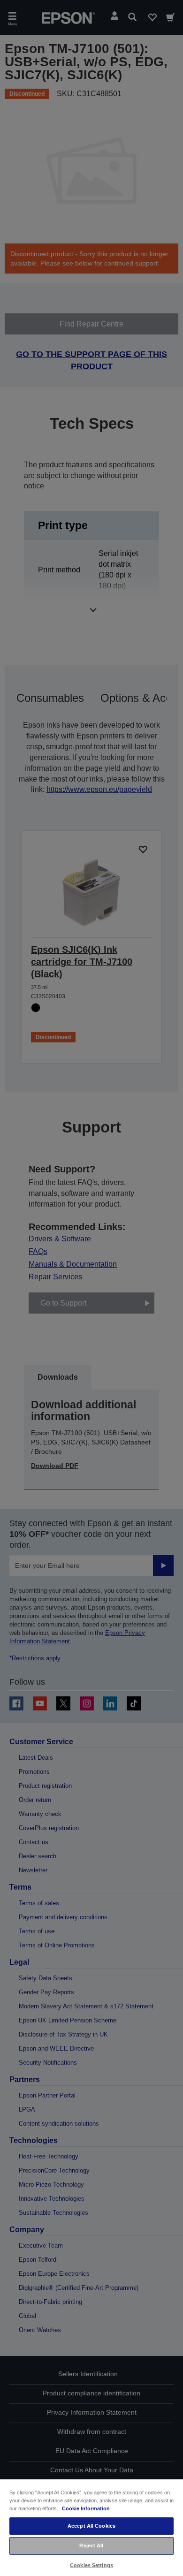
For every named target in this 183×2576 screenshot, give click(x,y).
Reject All (91, 2546)
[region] (91, 2527)
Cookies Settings (91, 2565)
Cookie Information (86, 2508)
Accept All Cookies (91, 2526)
